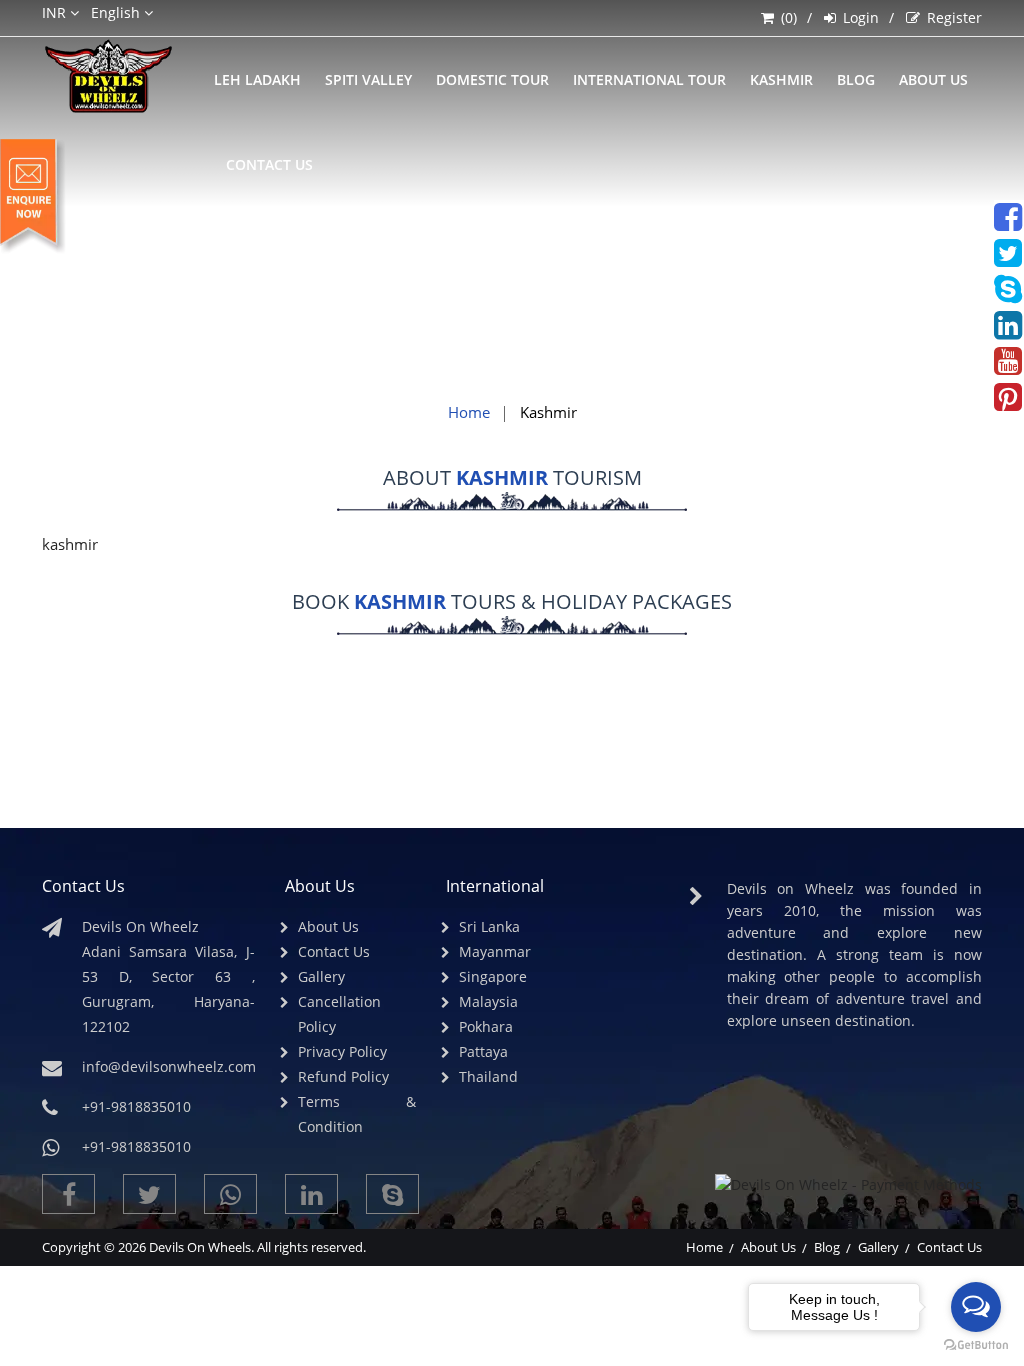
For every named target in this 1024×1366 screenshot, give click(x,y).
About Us (933, 79)
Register (954, 17)
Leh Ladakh (257, 79)
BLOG (856, 79)
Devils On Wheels (200, 1247)
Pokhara (486, 1026)
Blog (827, 1247)
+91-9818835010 (136, 1146)
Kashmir (781, 79)
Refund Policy (343, 1076)
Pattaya (483, 1051)
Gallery (321, 976)
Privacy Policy (342, 1051)
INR (56, 12)
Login (861, 17)
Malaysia (488, 1001)
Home (469, 412)
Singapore (493, 976)
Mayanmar (495, 951)
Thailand (488, 1076)
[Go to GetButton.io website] (976, 1345)
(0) (789, 17)
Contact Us (269, 164)
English (117, 12)
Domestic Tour (492, 79)
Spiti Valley (368, 79)
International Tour (649, 79)
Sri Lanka (489, 926)
